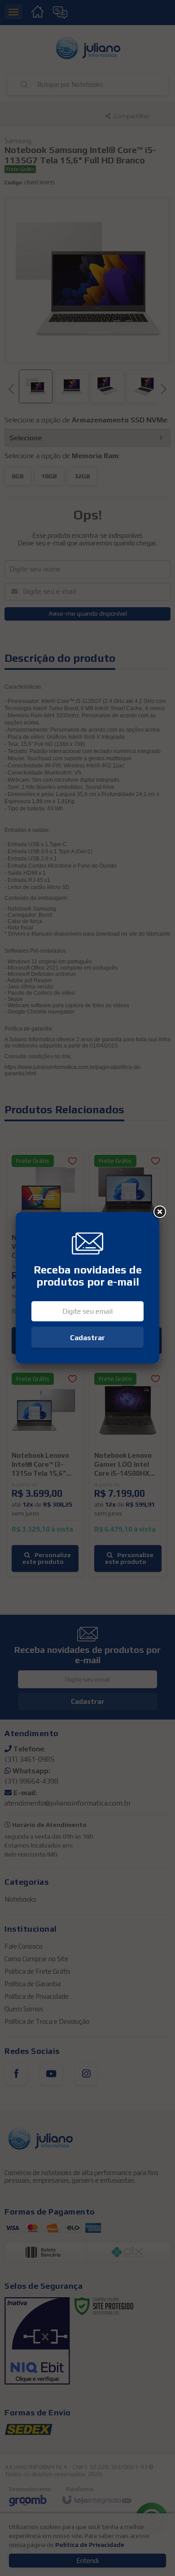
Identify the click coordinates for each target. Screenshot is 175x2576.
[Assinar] (87, 1337)
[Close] (159, 1212)
